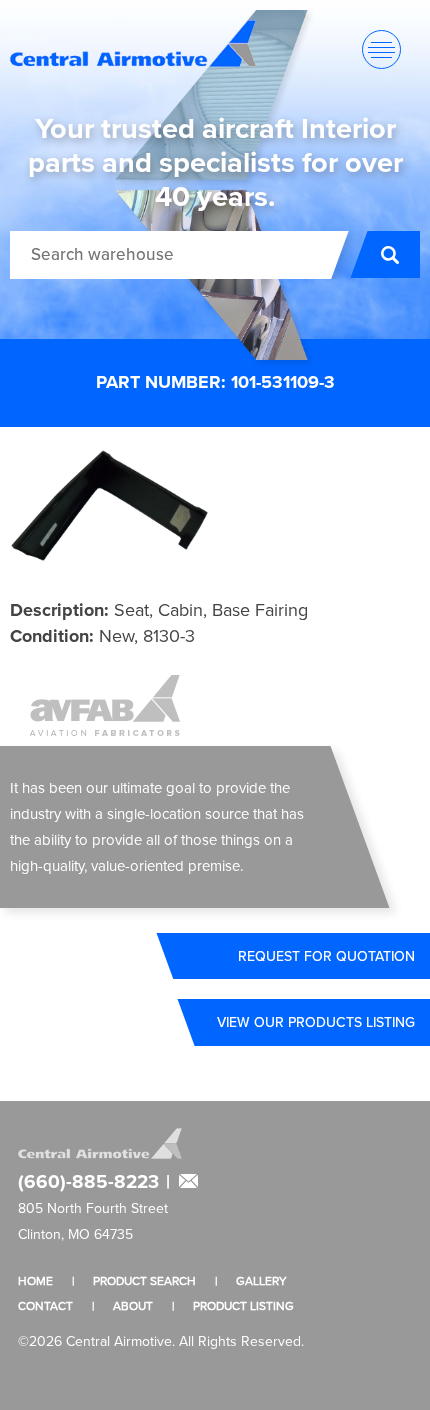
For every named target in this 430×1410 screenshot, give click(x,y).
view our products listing (316, 1022)
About (133, 1305)
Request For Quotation (326, 956)
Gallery (261, 1280)
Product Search (144, 1280)
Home (35, 1280)
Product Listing (243, 1305)
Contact (45, 1305)
